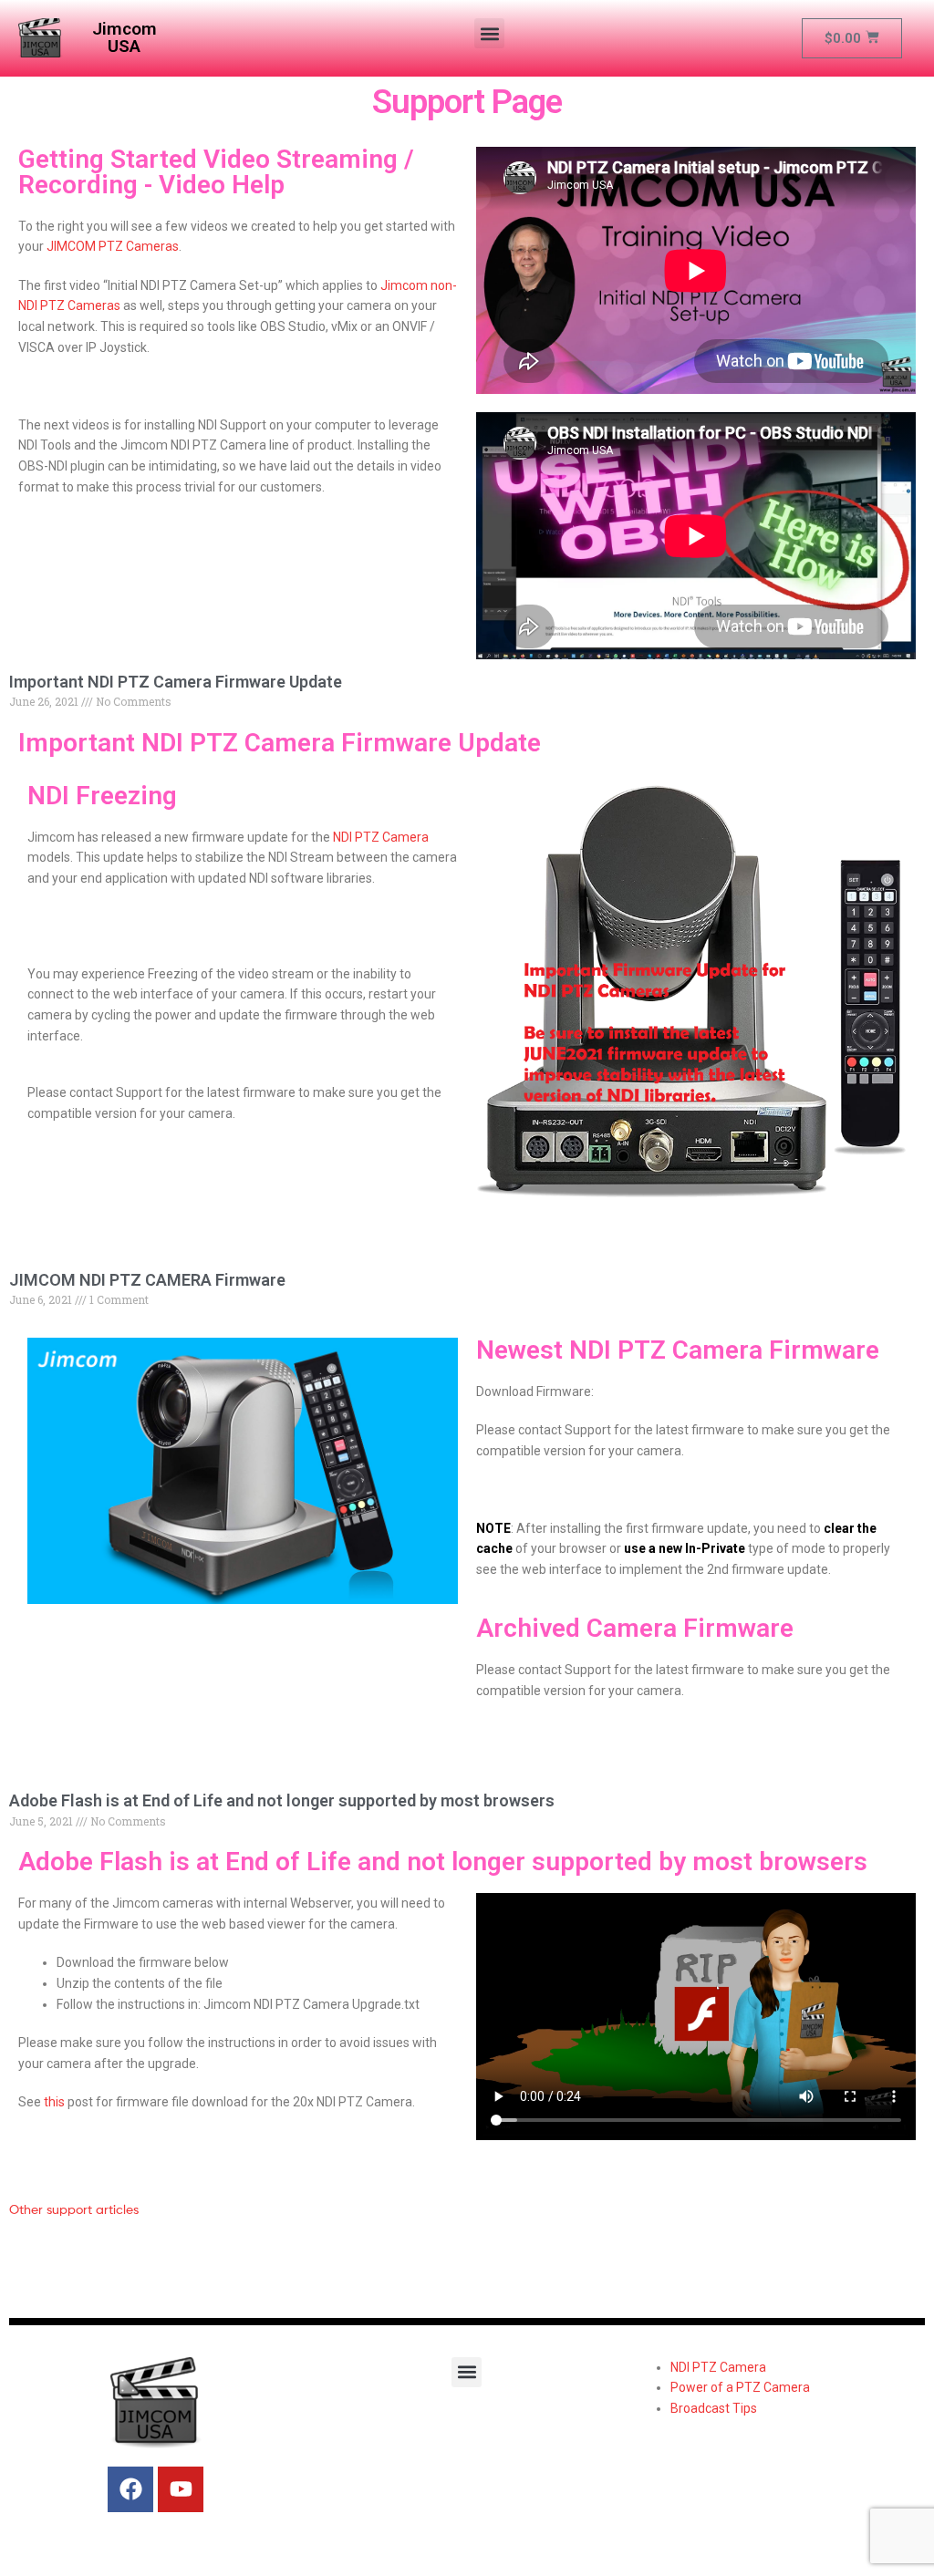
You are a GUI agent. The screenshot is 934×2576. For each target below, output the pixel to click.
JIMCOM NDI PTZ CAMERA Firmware (147, 1280)
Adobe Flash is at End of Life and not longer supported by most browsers (282, 1800)
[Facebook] (130, 2489)
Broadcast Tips (714, 2408)
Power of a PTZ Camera (740, 2387)
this (54, 2102)
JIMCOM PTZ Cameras (113, 246)
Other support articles (74, 2209)
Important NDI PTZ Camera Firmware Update (176, 682)
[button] (489, 33)
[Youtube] (181, 2489)
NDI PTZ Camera (381, 837)
